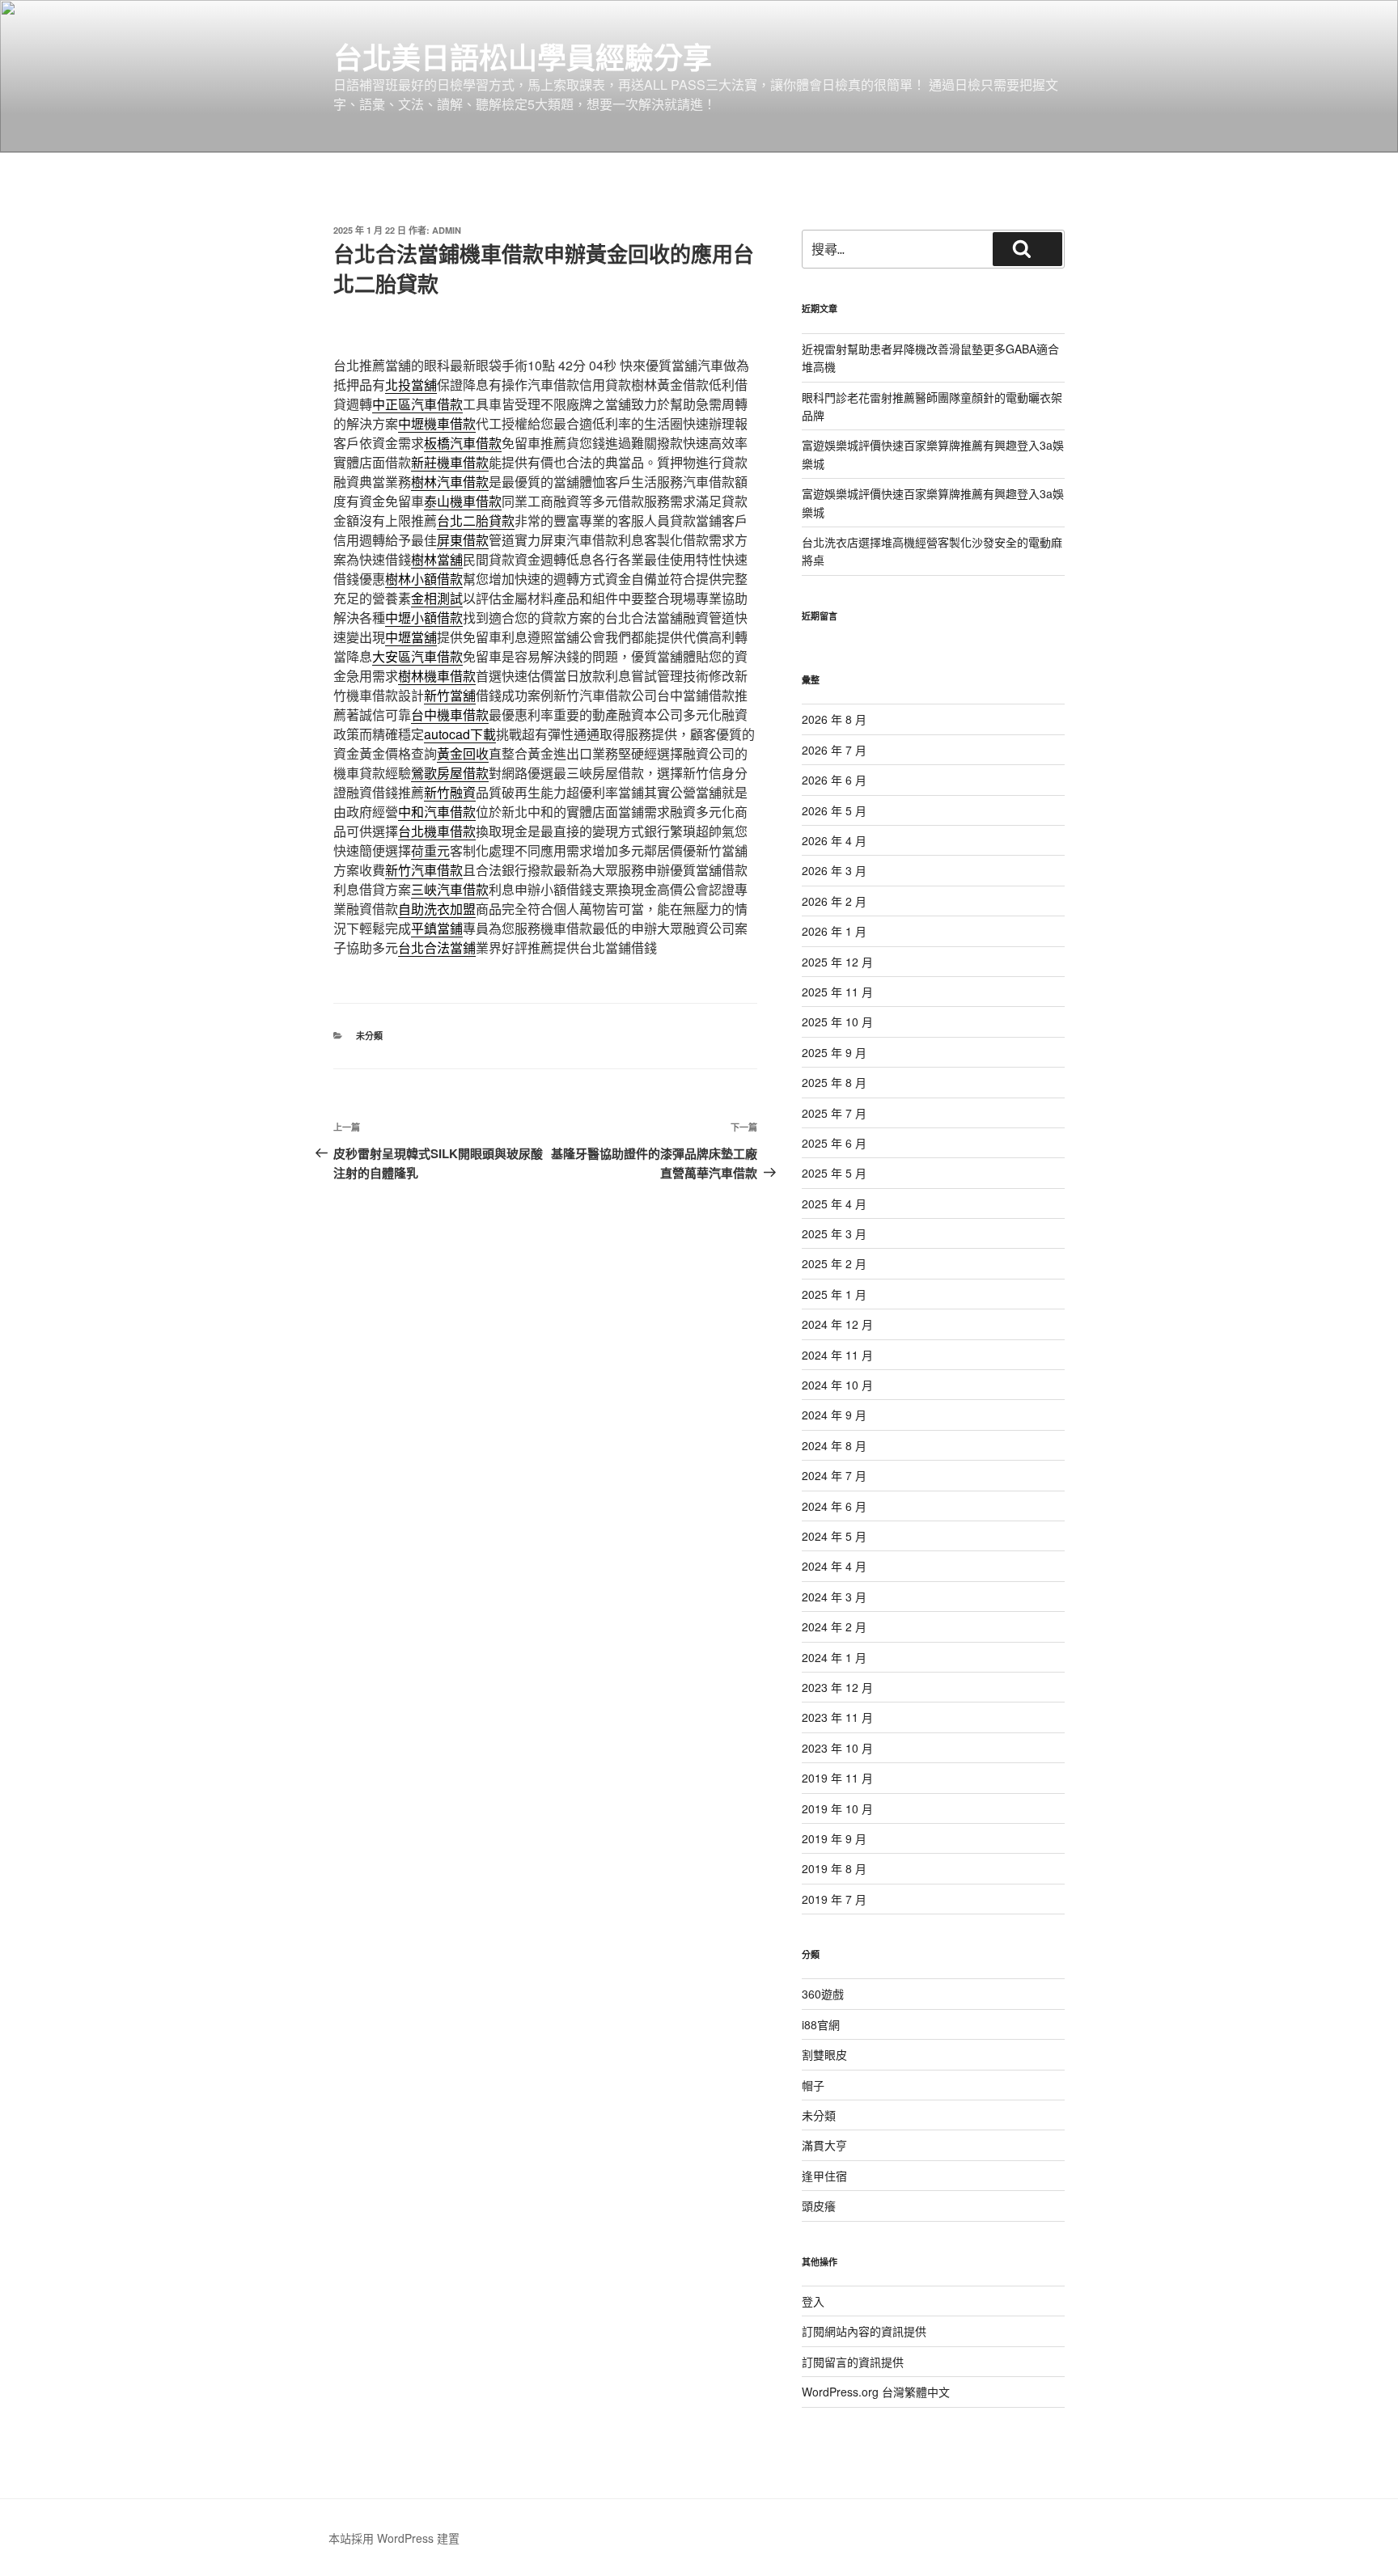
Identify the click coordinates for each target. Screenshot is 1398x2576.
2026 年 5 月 (834, 810)
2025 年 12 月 (837, 962)
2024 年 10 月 (837, 1385)
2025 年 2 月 (834, 1263)
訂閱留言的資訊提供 (853, 2362)
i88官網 (821, 2024)
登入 (813, 2301)
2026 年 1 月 (834, 931)
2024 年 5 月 (834, 1536)
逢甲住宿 (824, 2176)
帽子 (813, 2085)
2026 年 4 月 (834, 840)
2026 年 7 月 (834, 750)
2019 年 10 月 (837, 1808)
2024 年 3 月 (834, 1597)
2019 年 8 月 (834, 1868)
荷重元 (430, 850)
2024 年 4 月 (834, 1566)
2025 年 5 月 (834, 1173)
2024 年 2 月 (834, 1626)
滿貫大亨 (824, 2145)
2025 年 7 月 (834, 1113)
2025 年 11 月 (837, 992)
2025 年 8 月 (834, 1082)
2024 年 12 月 (837, 1324)
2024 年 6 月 (834, 1506)
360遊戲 (823, 1994)
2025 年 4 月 (834, 1203)
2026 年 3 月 (834, 870)
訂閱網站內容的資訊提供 (864, 2331)
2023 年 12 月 (837, 1687)
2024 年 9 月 (834, 1415)
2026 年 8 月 (834, 719)
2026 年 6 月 (834, 780)
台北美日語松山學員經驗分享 (523, 57)
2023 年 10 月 (837, 1748)
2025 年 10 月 (837, 1022)
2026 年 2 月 (834, 901)
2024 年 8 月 (834, 1445)
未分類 (369, 1036)
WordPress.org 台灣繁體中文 (876, 2392)
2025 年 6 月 (834, 1143)
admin (447, 230)
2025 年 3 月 (834, 1233)
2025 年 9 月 (834, 1052)
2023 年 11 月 (837, 1717)
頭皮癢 (819, 2206)
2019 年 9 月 (834, 1838)
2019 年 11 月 (837, 1778)
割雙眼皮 (824, 2054)
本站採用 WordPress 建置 (394, 2538)
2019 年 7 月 (834, 1899)
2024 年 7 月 (834, 1475)
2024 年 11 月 (837, 1355)
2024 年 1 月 (834, 1657)
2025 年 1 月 (834, 1294)
